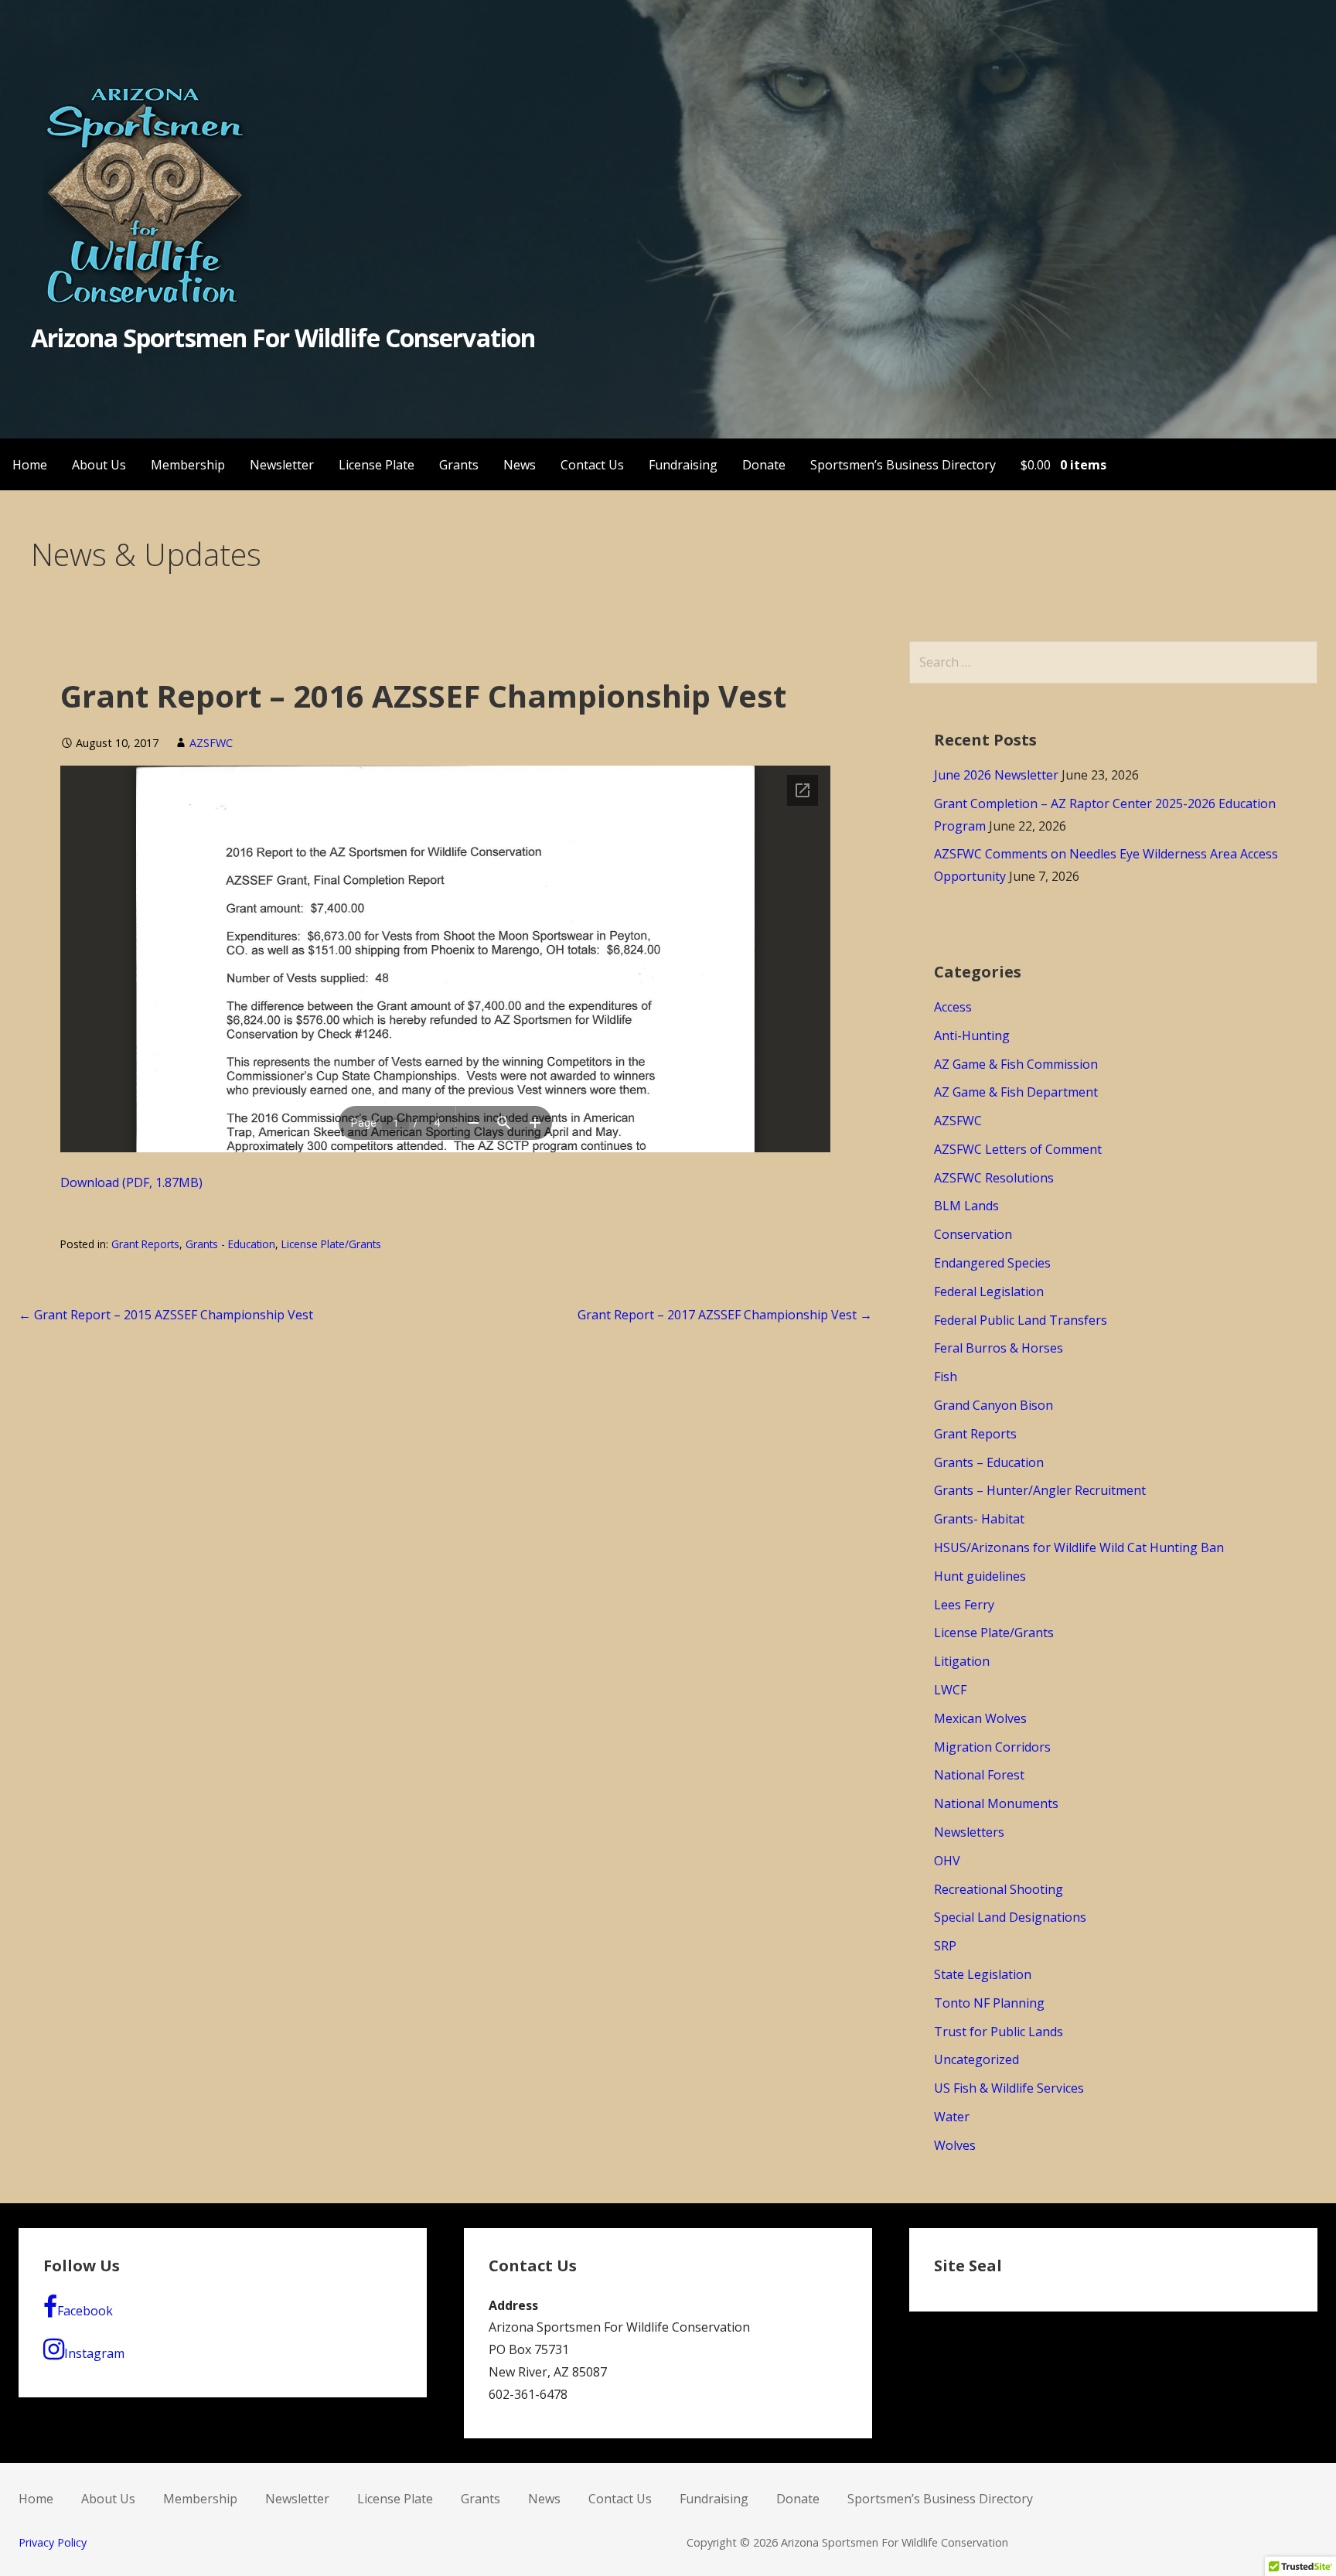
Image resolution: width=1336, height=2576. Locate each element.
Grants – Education (989, 1462)
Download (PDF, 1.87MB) (131, 1182)
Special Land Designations (1010, 1917)
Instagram (94, 2353)
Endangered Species (992, 1263)
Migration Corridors (992, 1747)
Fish (946, 1377)
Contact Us (592, 465)
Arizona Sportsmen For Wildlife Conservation (283, 338)
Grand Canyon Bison (993, 1405)
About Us (99, 465)
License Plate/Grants (331, 1244)
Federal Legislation (989, 1291)
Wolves (955, 2145)
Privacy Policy (53, 2542)
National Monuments (996, 1803)
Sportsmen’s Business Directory (903, 465)
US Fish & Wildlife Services (1009, 2088)
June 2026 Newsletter (996, 775)
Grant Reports (145, 1244)
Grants (459, 465)
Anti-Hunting (972, 1036)
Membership (188, 465)
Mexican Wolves (980, 1718)
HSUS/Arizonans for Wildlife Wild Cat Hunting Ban (1079, 1547)
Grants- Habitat (979, 1519)
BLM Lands (966, 1206)
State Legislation (983, 1974)
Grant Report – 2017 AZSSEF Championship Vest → (725, 1315)
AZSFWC (211, 743)
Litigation (962, 1661)
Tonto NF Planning (989, 2003)
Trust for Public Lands (999, 2032)
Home (30, 465)
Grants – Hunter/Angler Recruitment (1040, 1490)
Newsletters (969, 1832)
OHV (947, 1861)
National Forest (979, 1775)
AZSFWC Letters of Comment (1018, 1149)
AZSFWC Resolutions (994, 1178)
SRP (945, 1946)
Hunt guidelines (980, 1576)
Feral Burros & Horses (999, 1348)
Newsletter (282, 465)
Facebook (85, 2311)
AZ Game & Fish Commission (1016, 1064)
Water (952, 2117)
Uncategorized (976, 2059)
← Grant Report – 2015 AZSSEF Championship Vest (166, 1315)
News (520, 465)
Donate (764, 465)
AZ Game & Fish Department (1016, 1092)
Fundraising (683, 465)
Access (953, 1007)
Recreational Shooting (999, 1889)
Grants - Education (230, 1244)
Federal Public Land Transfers (1021, 1320)
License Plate (377, 465)
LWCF (950, 1690)
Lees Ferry (964, 1605)
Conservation (973, 1234)
